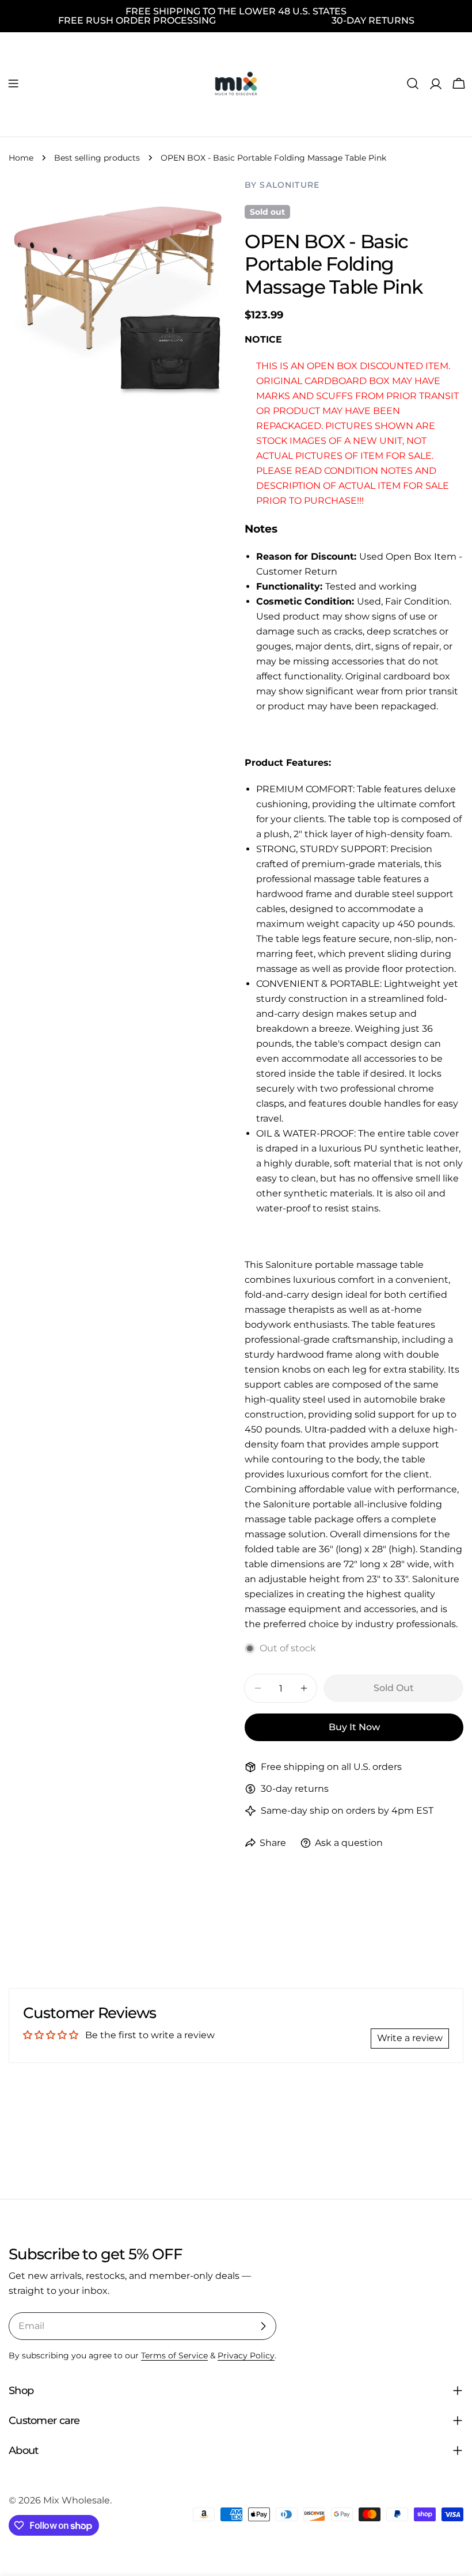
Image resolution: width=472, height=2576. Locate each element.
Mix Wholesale (77, 2500)
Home (21, 158)
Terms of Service (174, 2355)
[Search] (413, 83)
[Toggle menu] (13, 83)
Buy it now (354, 1727)
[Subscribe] (263, 2326)
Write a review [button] (410, 2038)
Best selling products (97, 158)
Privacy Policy (246, 2355)
